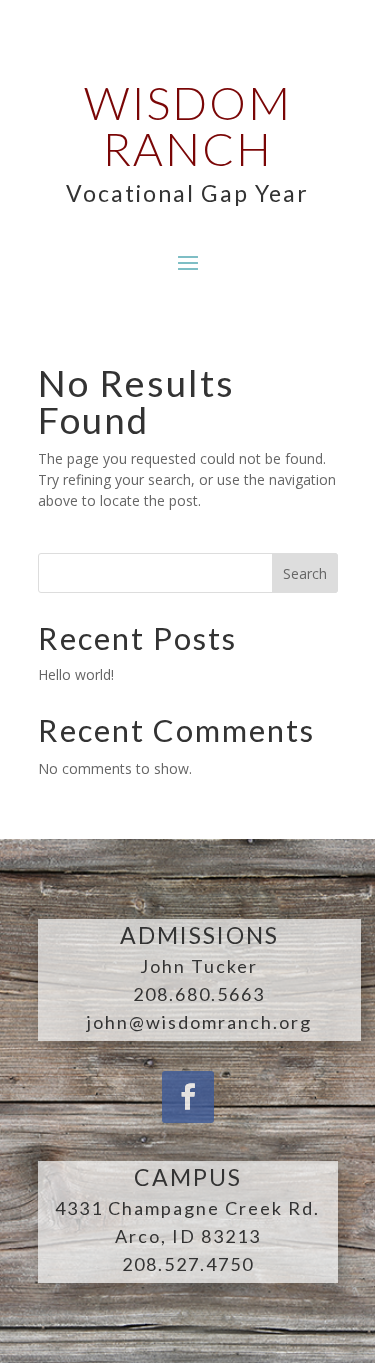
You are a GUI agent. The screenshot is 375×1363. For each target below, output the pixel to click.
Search (305, 573)
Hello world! (76, 674)
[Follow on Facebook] (188, 1097)
